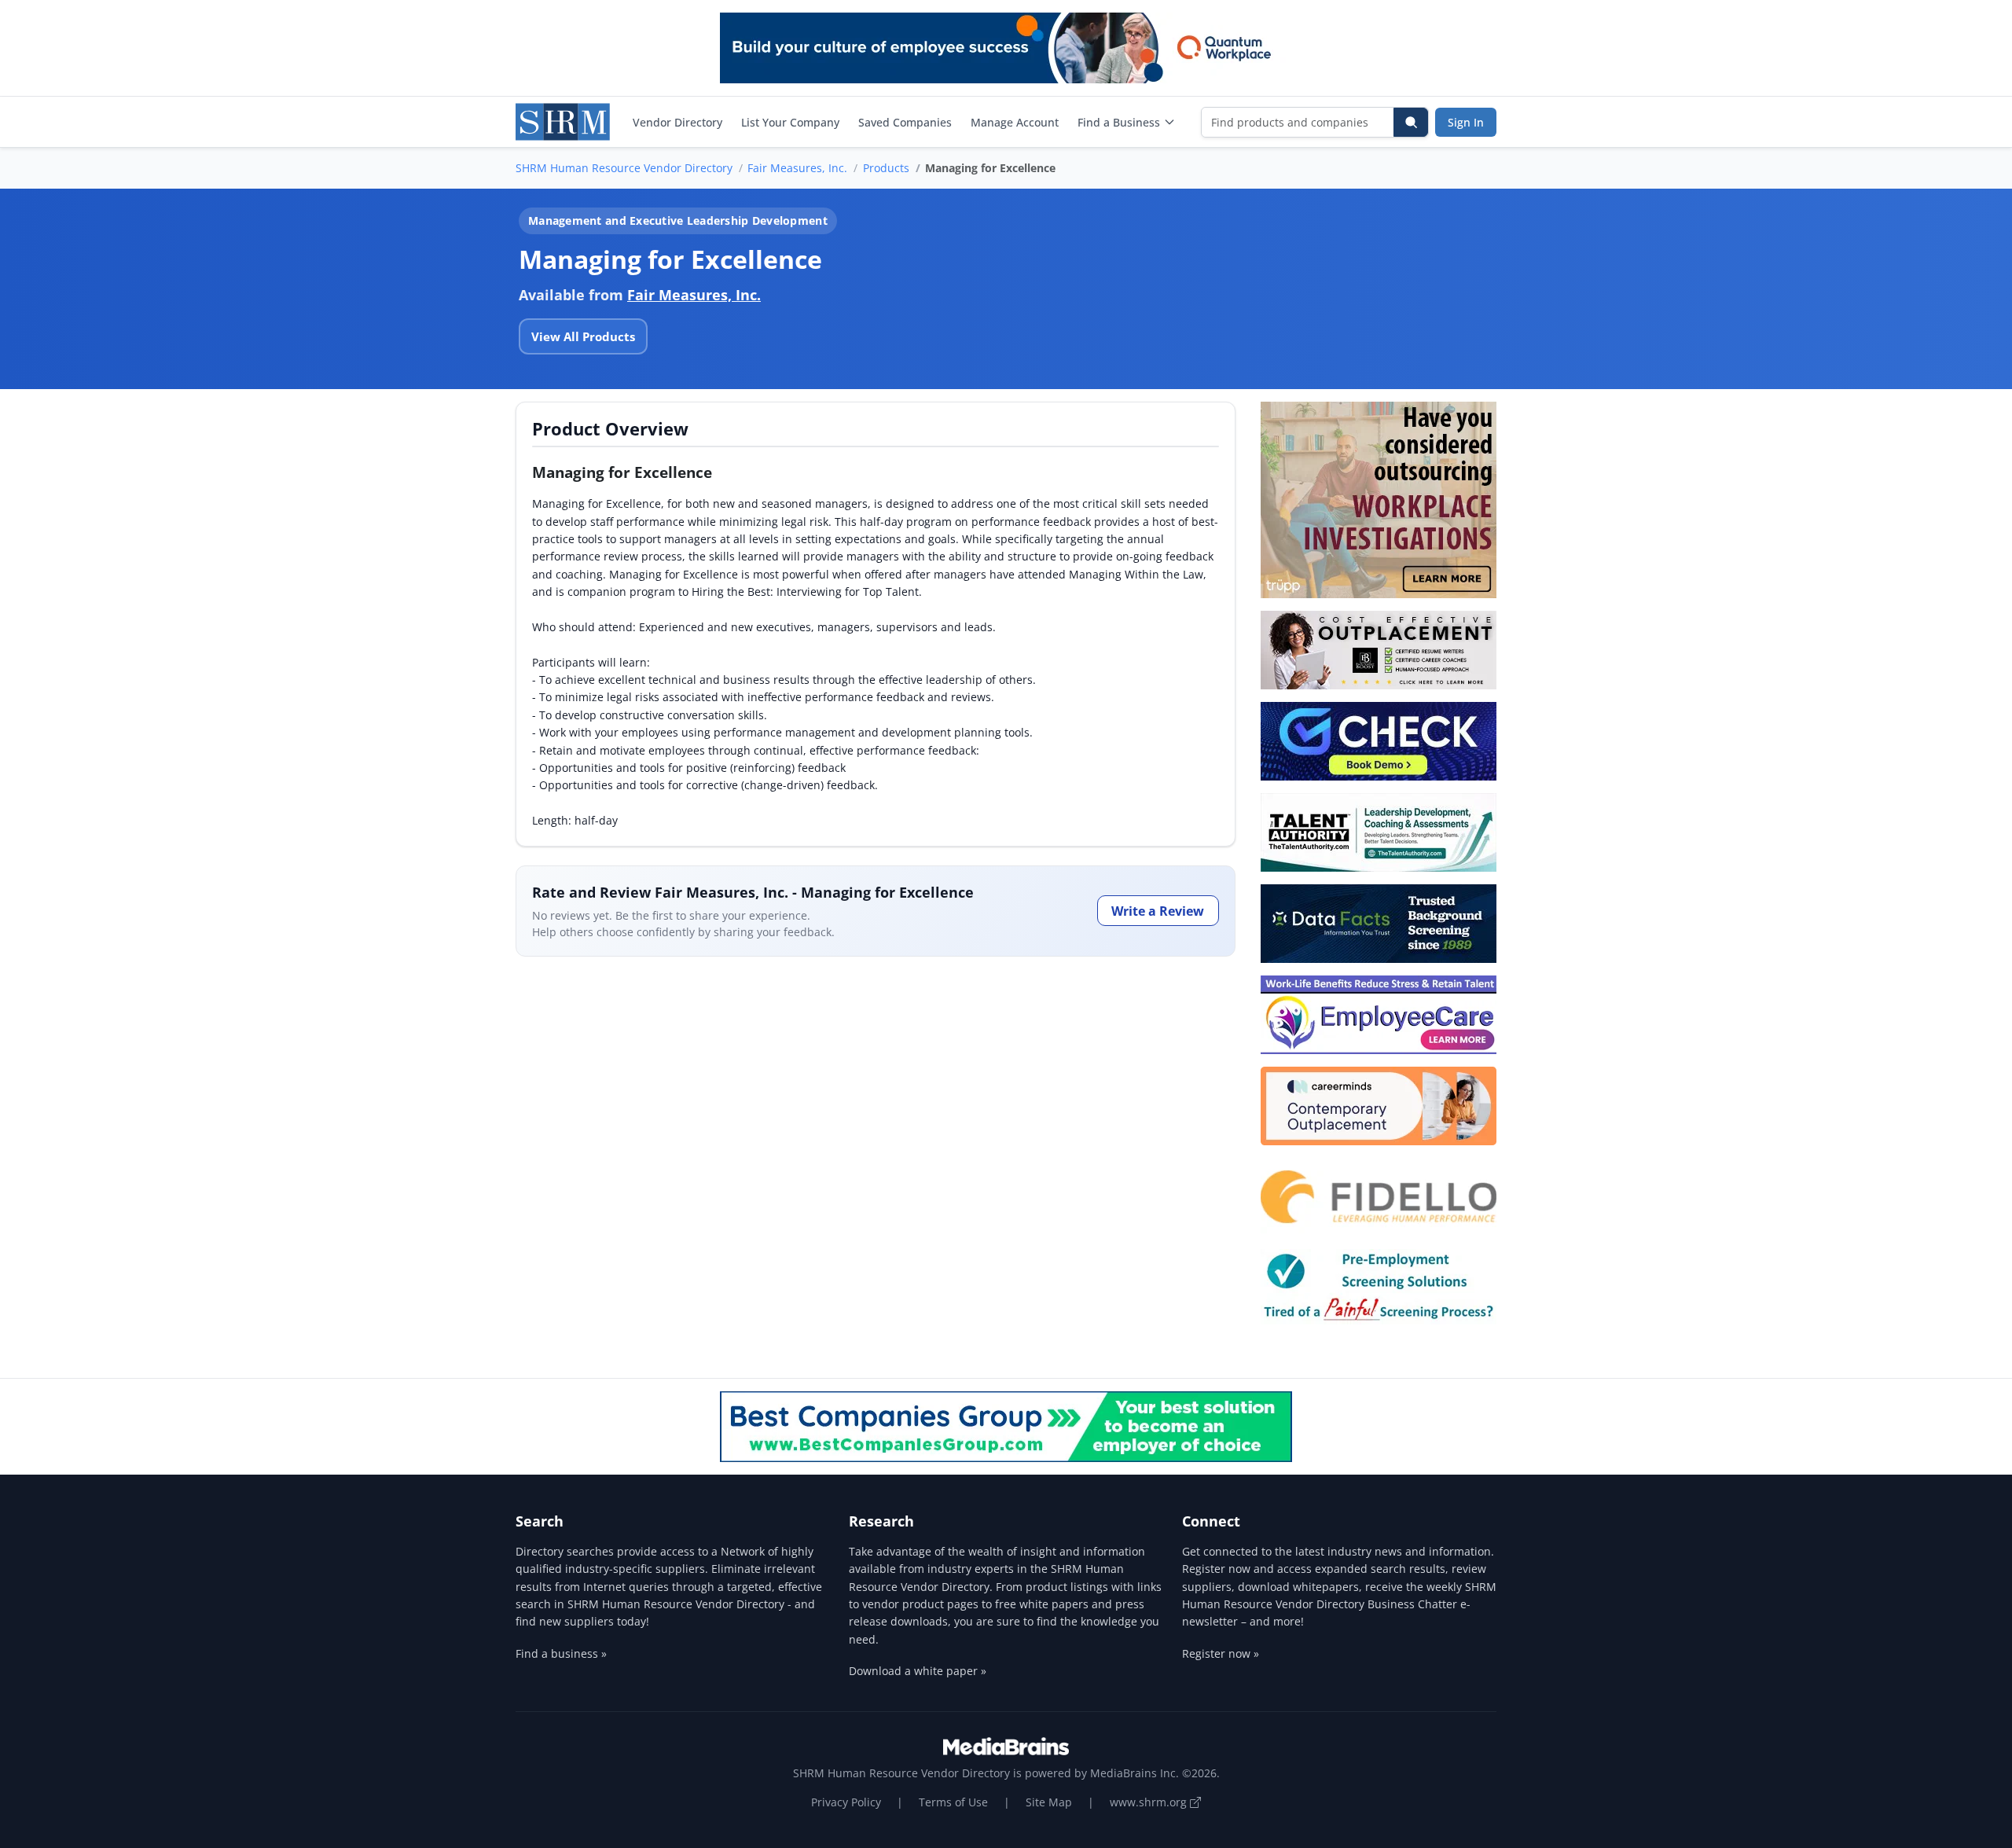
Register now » (1221, 1653)
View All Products (583, 336)
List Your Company (790, 122)
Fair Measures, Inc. (797, 168)
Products (886, 168)
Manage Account (1015, 122)
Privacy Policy (846, 1802)
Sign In (1466, 122)
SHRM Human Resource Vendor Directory (624, 168)
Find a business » (561, 1653)
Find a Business (1119, 122)
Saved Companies (905, 122)
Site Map (1049, 1802)
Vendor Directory (677, 122)
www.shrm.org (1150, 1802)
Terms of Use (953, 1802)
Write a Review (1158, 911)
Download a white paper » (918, 1671)
